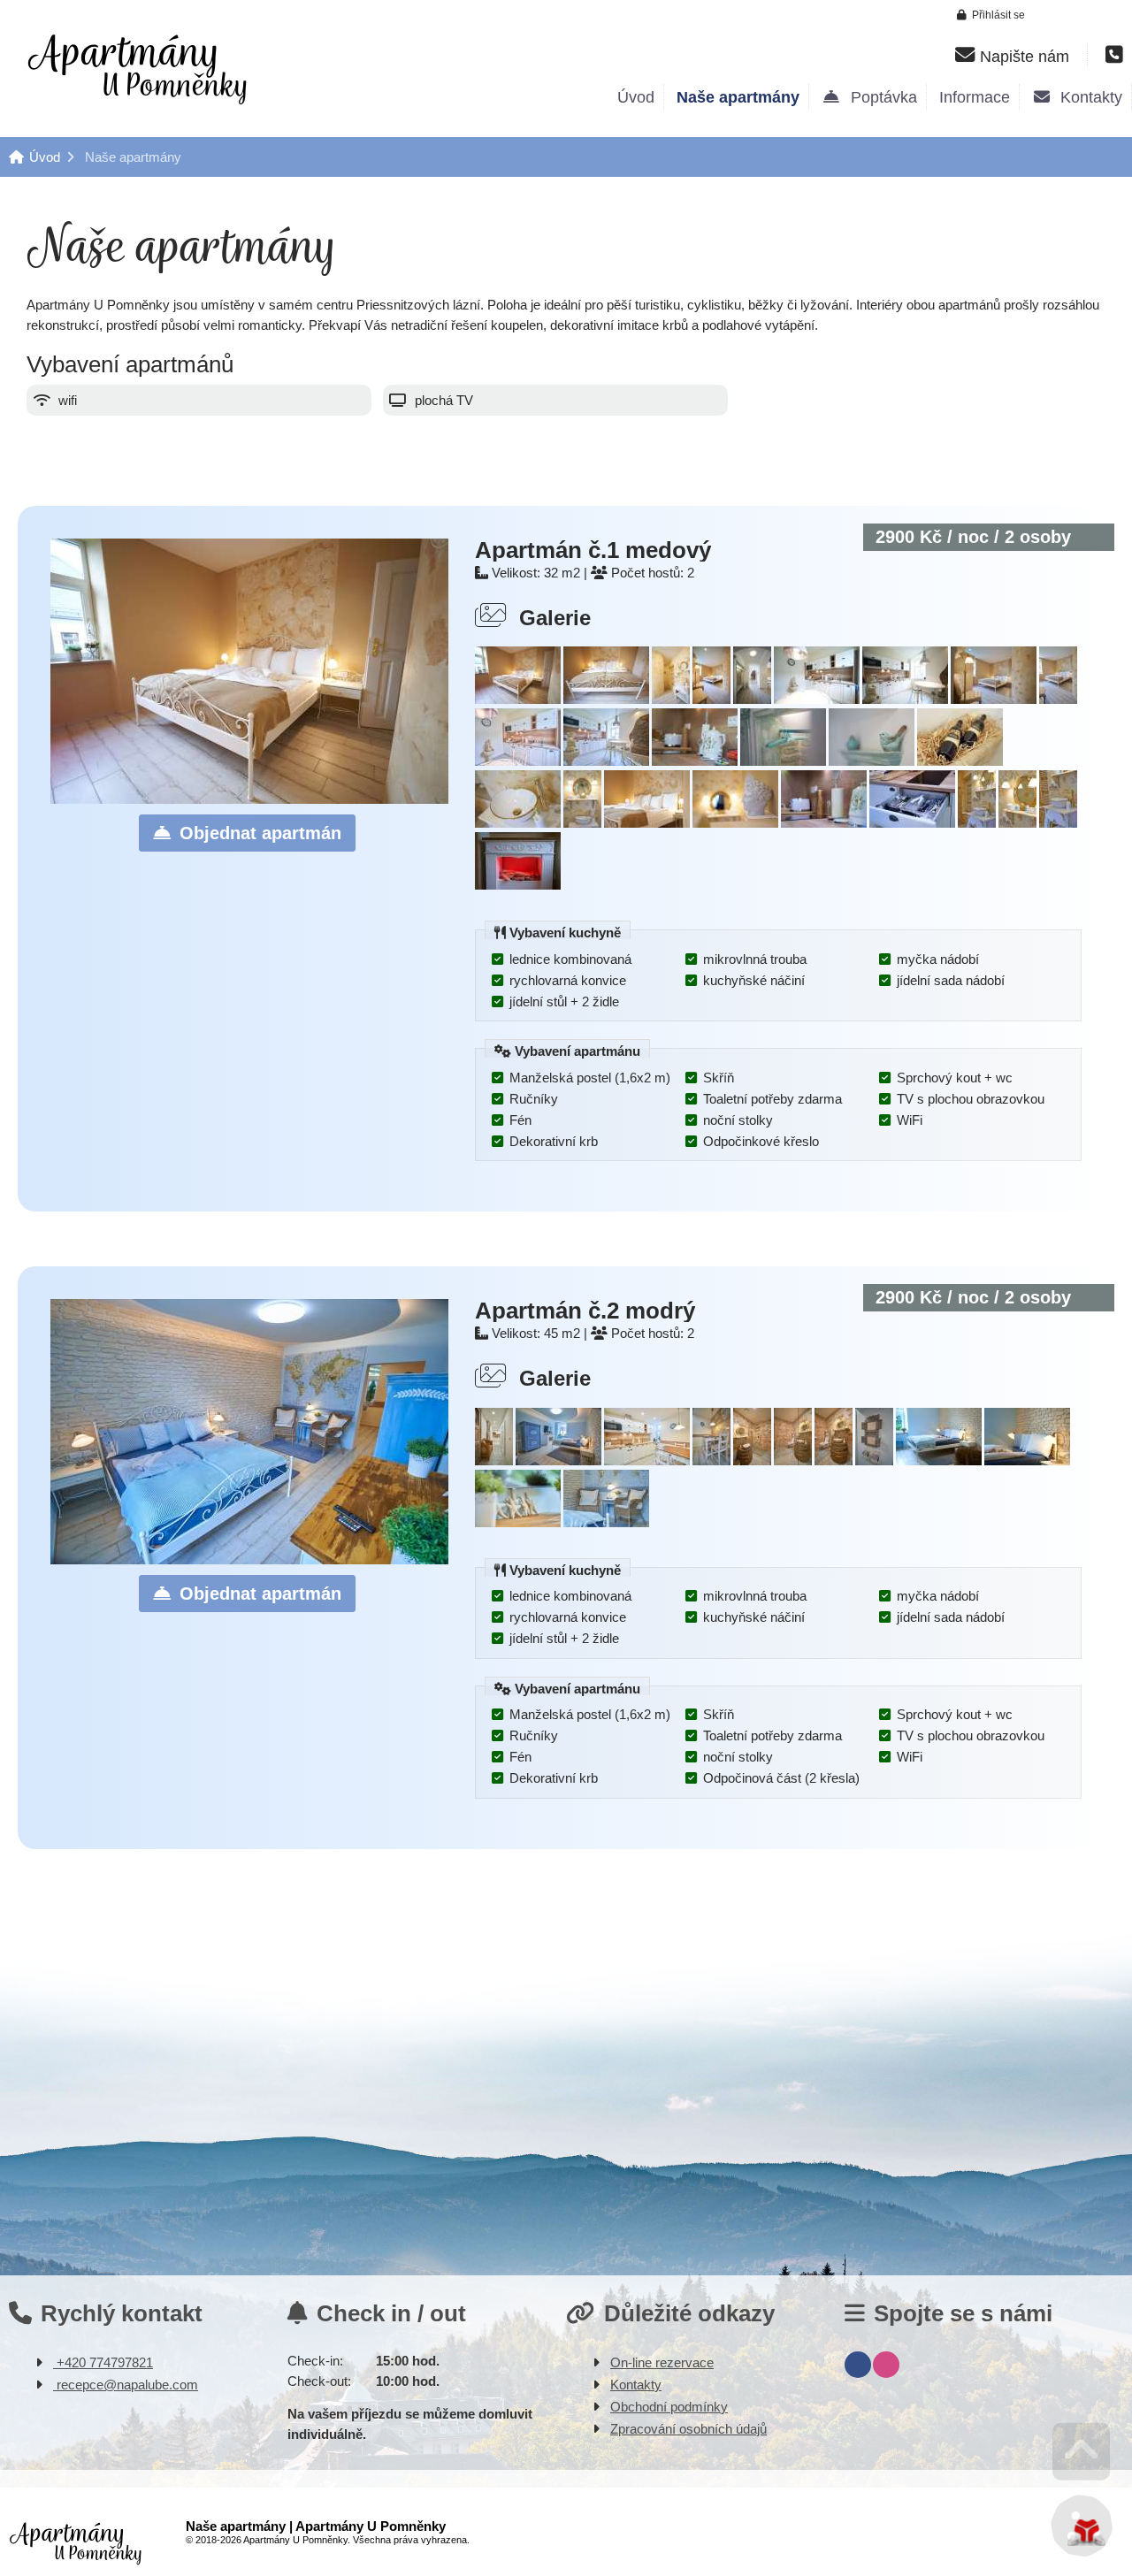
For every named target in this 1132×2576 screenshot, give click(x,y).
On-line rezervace (662, 2362)
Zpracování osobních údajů (688, 2429)
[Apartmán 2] (494, 1460)
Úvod (137, 68)
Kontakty (1087, 97)
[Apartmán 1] (518, 699)
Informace (975, 97)
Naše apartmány (738, 97)
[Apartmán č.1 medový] (249, 799)
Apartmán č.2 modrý (585, 1311)
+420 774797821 (103, 2362)
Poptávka (880, 97)
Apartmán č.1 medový (593, 550)
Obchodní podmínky (669, 2407)
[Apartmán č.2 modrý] (249, 1559)
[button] (991, 15)
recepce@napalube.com (126, 2385)
